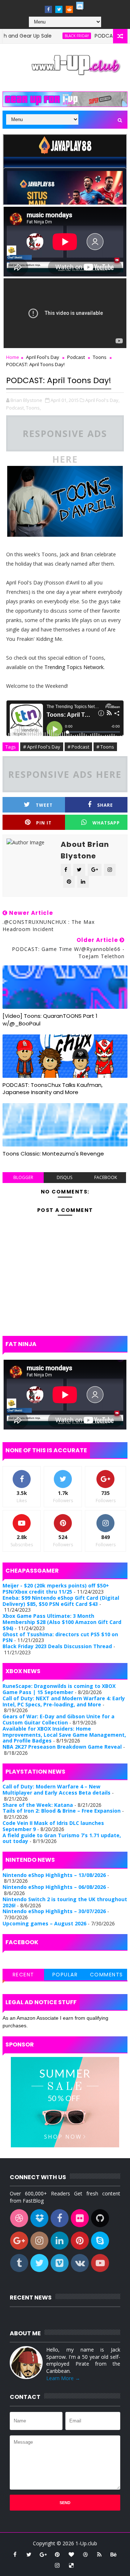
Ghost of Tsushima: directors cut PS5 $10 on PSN (60, 1637)
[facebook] (48, 9)
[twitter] (59, 9)
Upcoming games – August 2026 (44, 1923)
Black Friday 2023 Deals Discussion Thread (57, 1646)
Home (13, 357)
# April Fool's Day (42, 747)
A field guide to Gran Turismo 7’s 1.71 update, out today (62, 1838)
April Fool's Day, (102, 400)
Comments (107, 1975)
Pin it (44, 823)
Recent (23, 1975)
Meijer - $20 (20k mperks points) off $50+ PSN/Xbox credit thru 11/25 (56, 1589)
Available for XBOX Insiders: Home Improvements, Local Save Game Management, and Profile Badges (64, 1735)
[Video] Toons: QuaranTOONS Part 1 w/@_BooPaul (50, 1019)
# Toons (105, 747)
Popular (65, 1975)
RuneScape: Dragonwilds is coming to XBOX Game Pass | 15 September (59, 1689)
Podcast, (16, 408)
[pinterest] (57, 2554)
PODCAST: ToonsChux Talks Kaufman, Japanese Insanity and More (53, 1088)
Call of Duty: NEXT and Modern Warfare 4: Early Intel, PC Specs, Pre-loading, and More (64, 1701)
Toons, (33, 408)
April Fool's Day (43, 357)
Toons (100, 357)
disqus (64, 1177)
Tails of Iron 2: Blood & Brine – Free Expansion (62, 1811)
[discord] (80, 5)
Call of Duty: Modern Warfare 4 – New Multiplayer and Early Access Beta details (57, 1790)
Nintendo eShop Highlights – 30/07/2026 (54, 1911)
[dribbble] (85, 2554)
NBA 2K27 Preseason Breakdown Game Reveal (62, 1747)
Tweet (44, 805)
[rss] (99, 2554)
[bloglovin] (71, 2554)
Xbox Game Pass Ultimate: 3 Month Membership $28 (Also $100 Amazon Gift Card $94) (62, 1622)
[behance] (113, 2554)
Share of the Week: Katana (38, 1805)
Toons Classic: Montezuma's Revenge (53, 1154)
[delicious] (71, 2565)
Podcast (76, 357)
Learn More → (63, 2378)
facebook (106, 1177)
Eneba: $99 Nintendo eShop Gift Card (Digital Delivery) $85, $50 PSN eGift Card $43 (61, 1601)
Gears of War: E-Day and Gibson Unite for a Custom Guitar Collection (58, 1719)
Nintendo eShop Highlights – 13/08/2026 (54, 1875)
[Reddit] (69, 9)
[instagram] (57, 2565)
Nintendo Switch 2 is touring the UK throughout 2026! (65, 1902)
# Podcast (78, 747)
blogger (23, 1177)
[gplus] (43, 2554)
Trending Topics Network (74, 667)
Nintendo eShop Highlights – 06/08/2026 (54, 1887)
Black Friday (52, 36)
